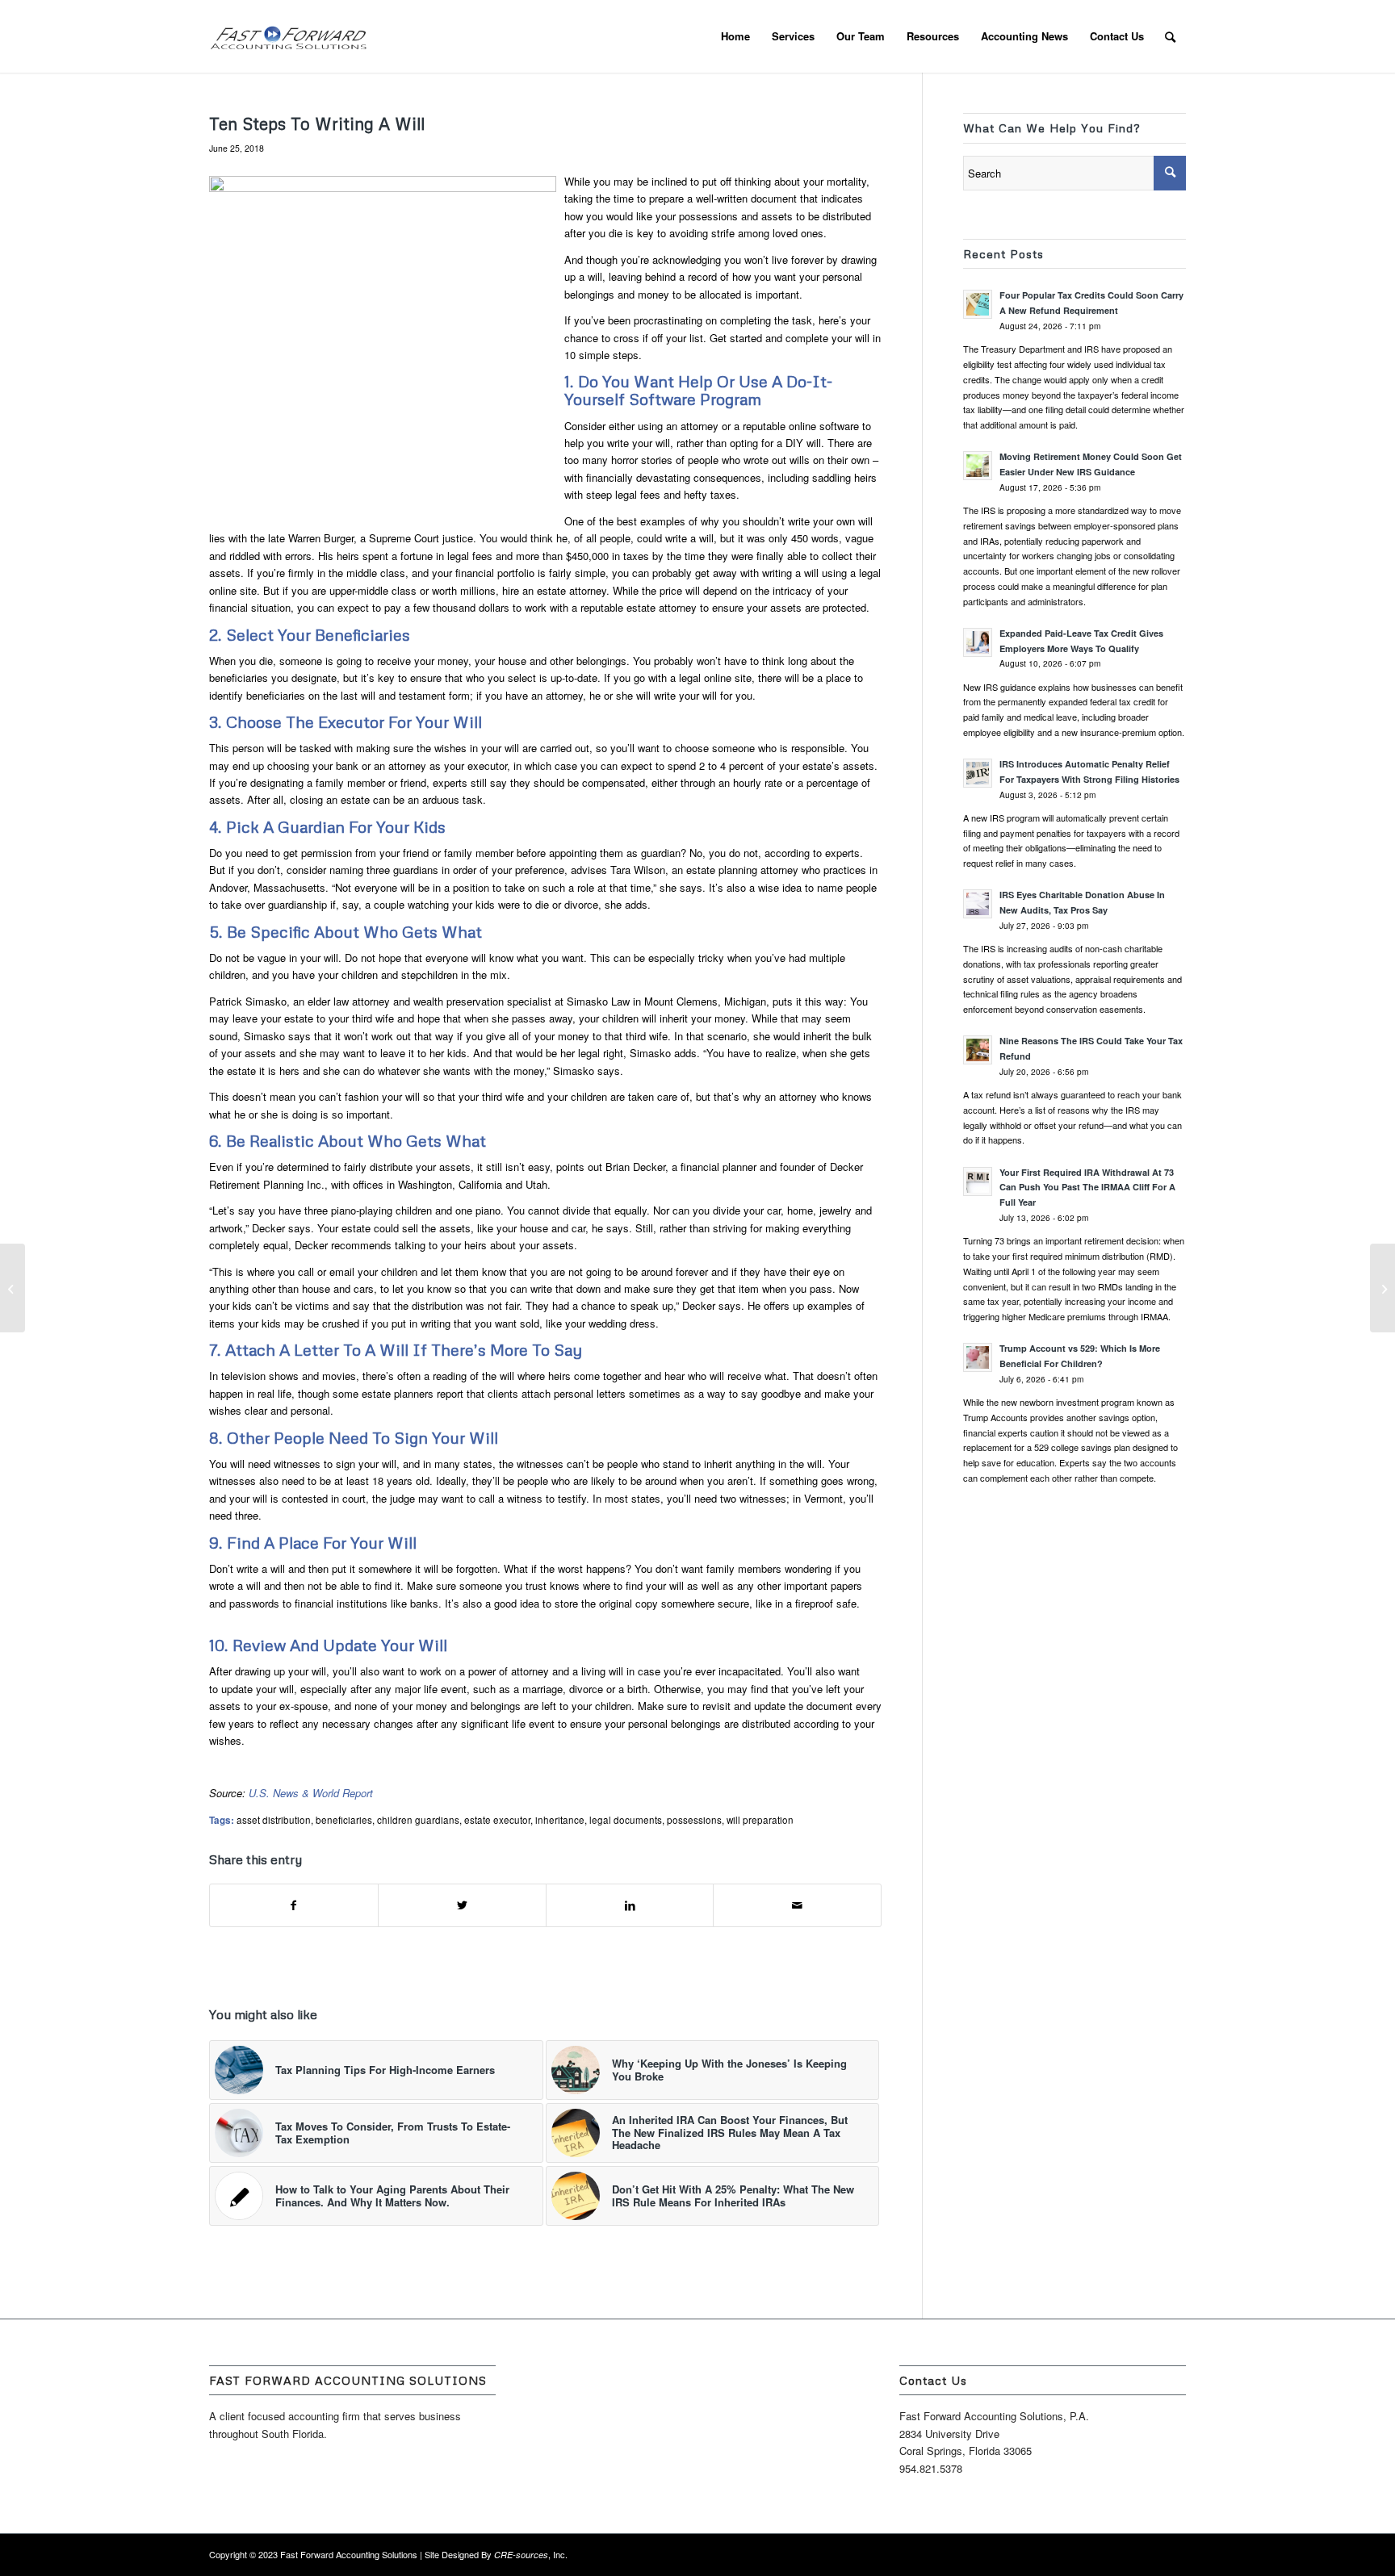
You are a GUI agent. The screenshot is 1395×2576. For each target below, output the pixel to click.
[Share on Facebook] (294, 1905)
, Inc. (531, 2554)
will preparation (760, 1820)
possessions (694, 1820)
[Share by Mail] (797, 1905)
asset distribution (274, 1820)
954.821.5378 (931, 2468)
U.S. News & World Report (311, 1793)
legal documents (626, 1820)
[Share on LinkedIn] (630, 1905)
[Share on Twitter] (462, 1905)
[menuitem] (735, 36)
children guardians (418, 1820)
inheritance (560, 1820)
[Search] (1170, 36)
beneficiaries (344, 1820)
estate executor (497, 1820)
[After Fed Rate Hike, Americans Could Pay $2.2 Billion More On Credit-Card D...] (13, 1288)
